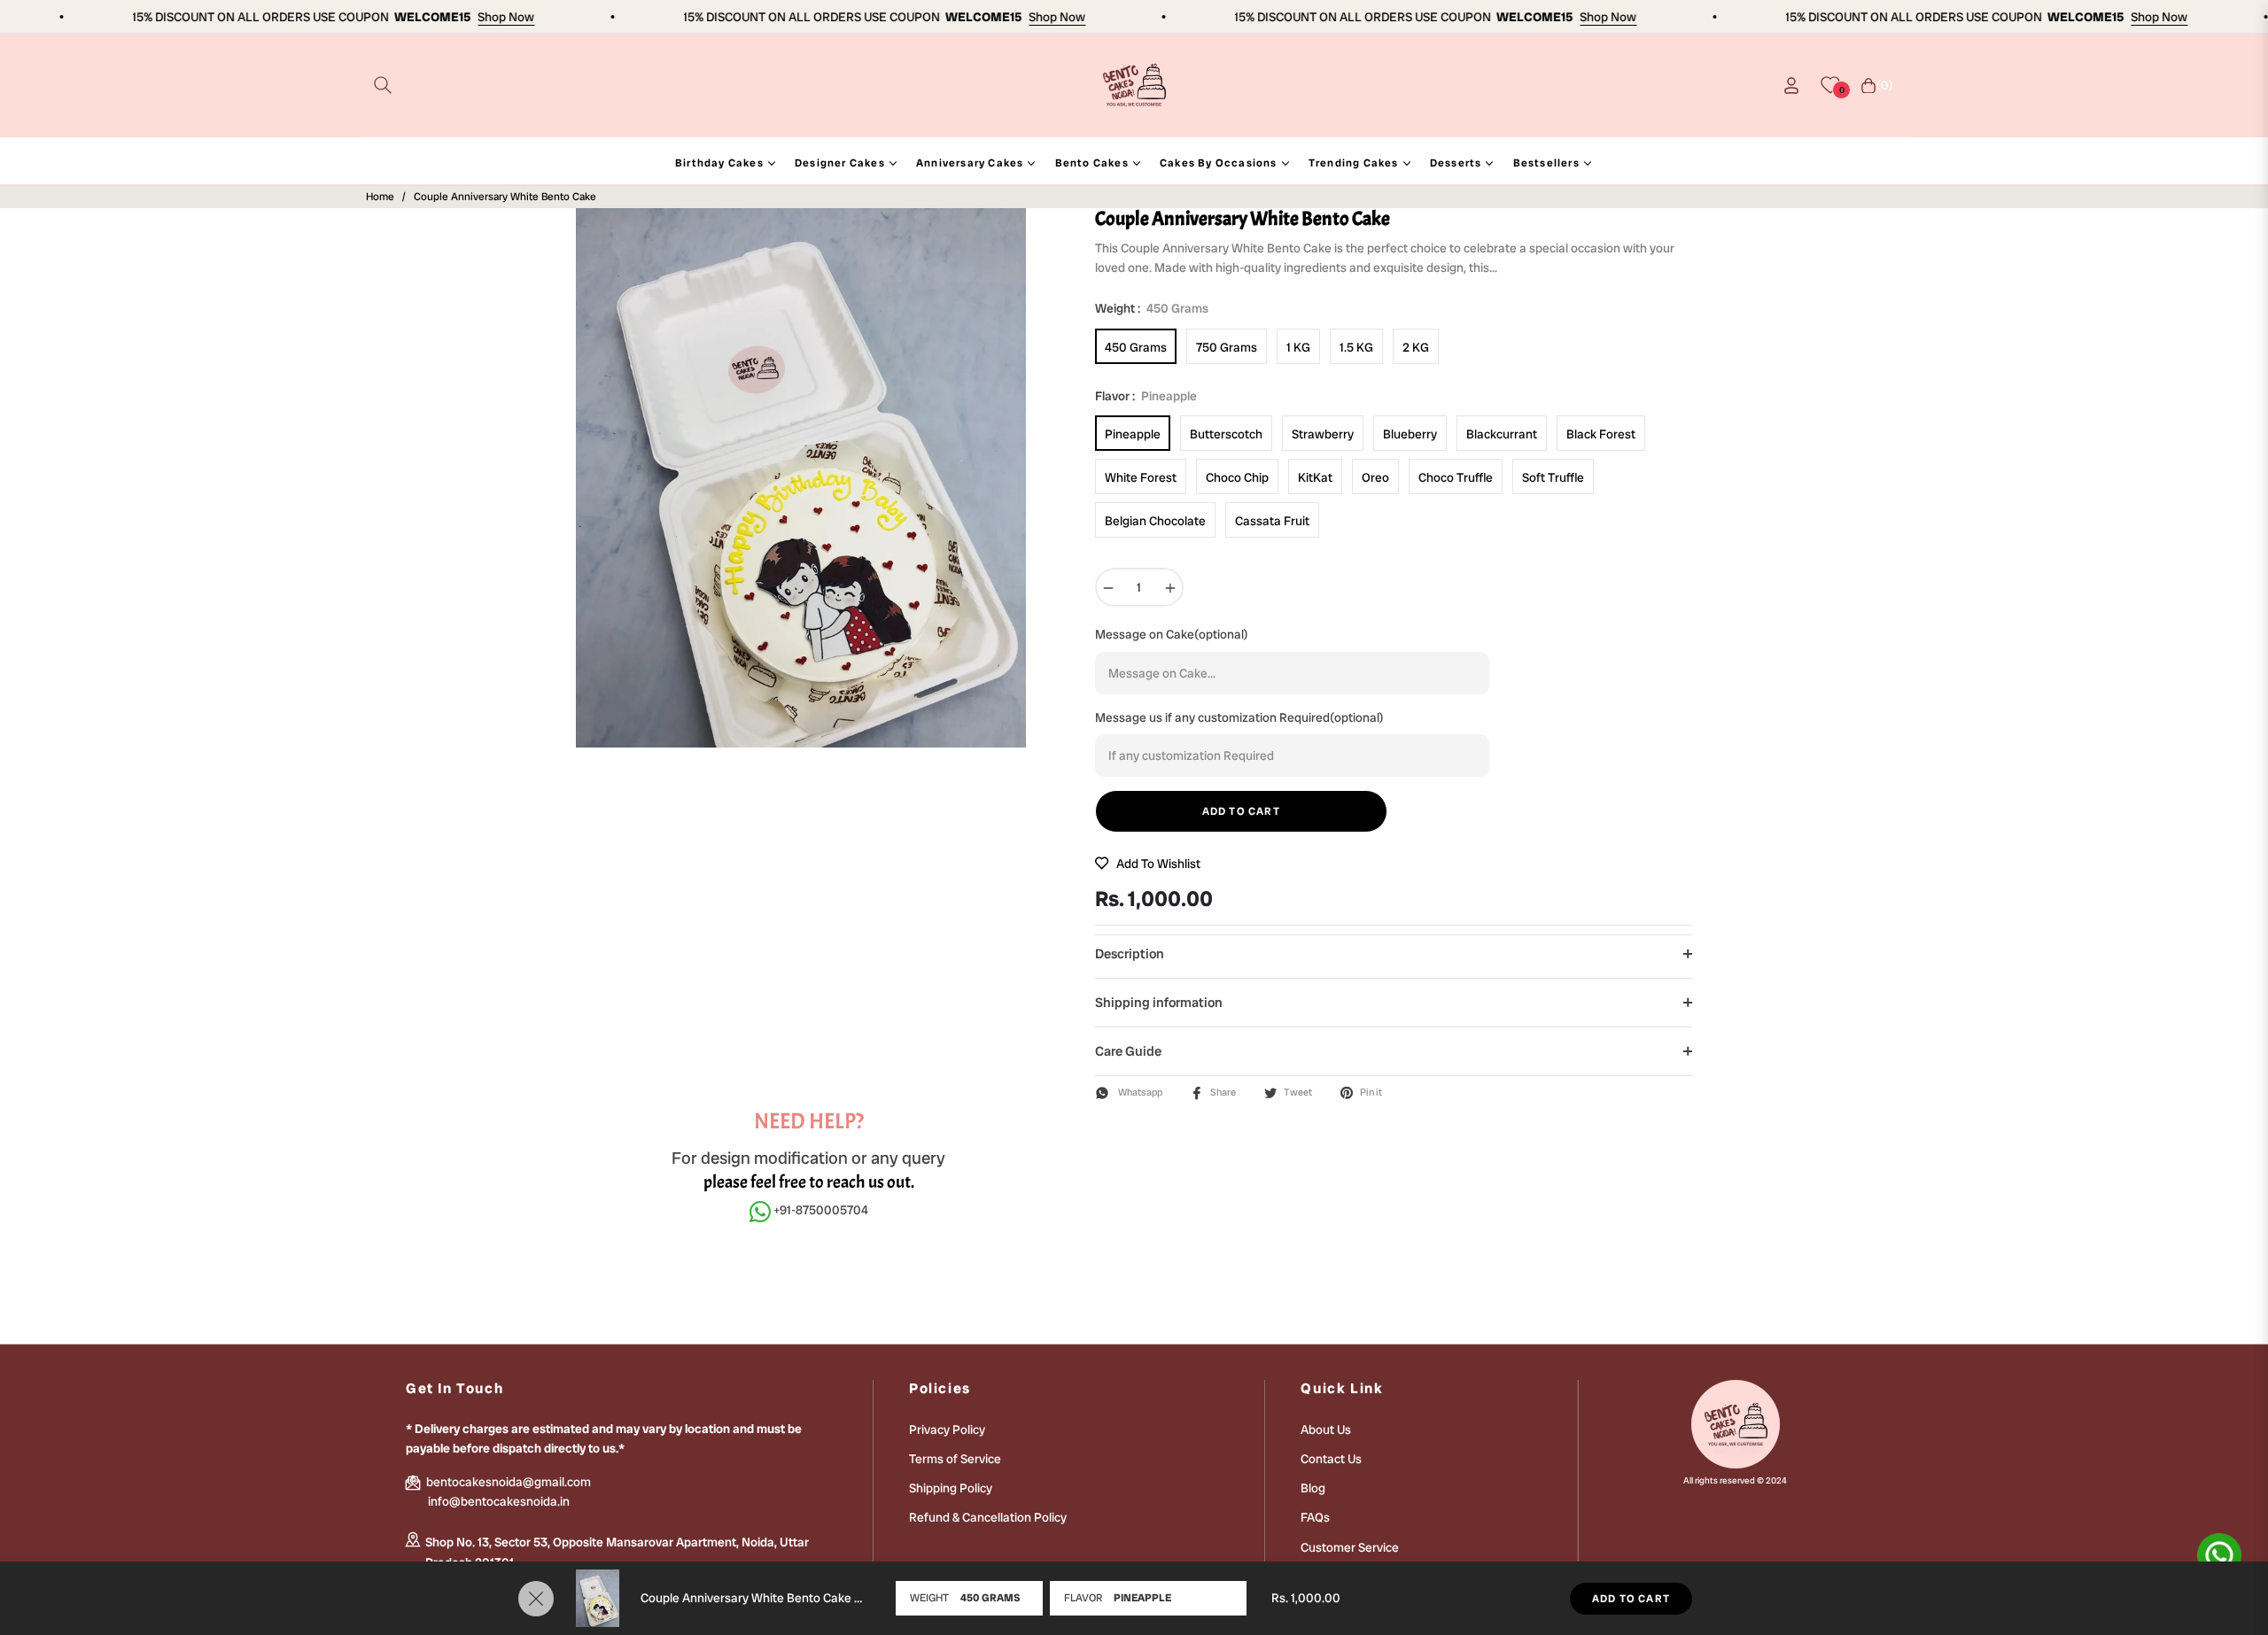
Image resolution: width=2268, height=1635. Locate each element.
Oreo (1375, 477)
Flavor (1083, 1598)
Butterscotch (1226, 434)
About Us (1326, 1430)
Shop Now (478, 17)
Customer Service (1350, 1547)
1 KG (1298, 347)
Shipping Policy (951, 1488)
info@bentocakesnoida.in (499, 1501)
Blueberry (1410, 434)
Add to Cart (1631, 1599)
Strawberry (1323, 434)
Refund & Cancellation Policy (988, 1517)
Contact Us (1331, 1459)
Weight (929, 1598)
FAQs (1315, 1517)
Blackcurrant (1502, 434)
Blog (1313, 1488)
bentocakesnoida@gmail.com (507, 1482)
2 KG (1416, 347)
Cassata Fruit (1272, 521)
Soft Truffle (1553, 477)
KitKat (1315, 477)
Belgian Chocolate (1155, 521)
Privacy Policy (947, 1430)
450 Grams (1136, 347)
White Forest (1141, 477)
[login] (1791, 85)
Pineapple (1133, 434)
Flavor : (1146, 396)
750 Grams (1227, 347)
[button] (383, 85)
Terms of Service (955, 1459)
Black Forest (1601, 434)
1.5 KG (1356, 347)
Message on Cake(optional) (1172, 634)
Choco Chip (1237, 477)
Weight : (1152, 308)
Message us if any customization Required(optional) (1239, 717)
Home (380, 197)
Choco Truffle (1456, 477)
